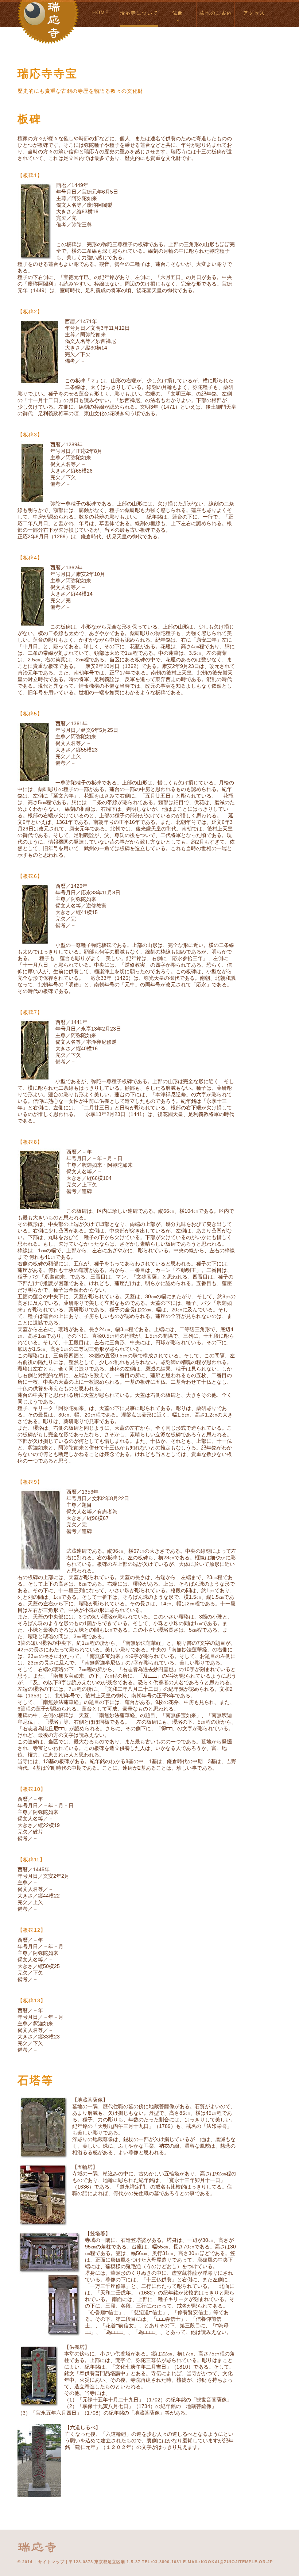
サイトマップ (51, 2562)
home (101, 13)
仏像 (178, 13)
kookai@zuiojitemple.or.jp (237, 2562)
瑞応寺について (139, 13)
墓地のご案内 (216, 13)
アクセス (254, 13)
